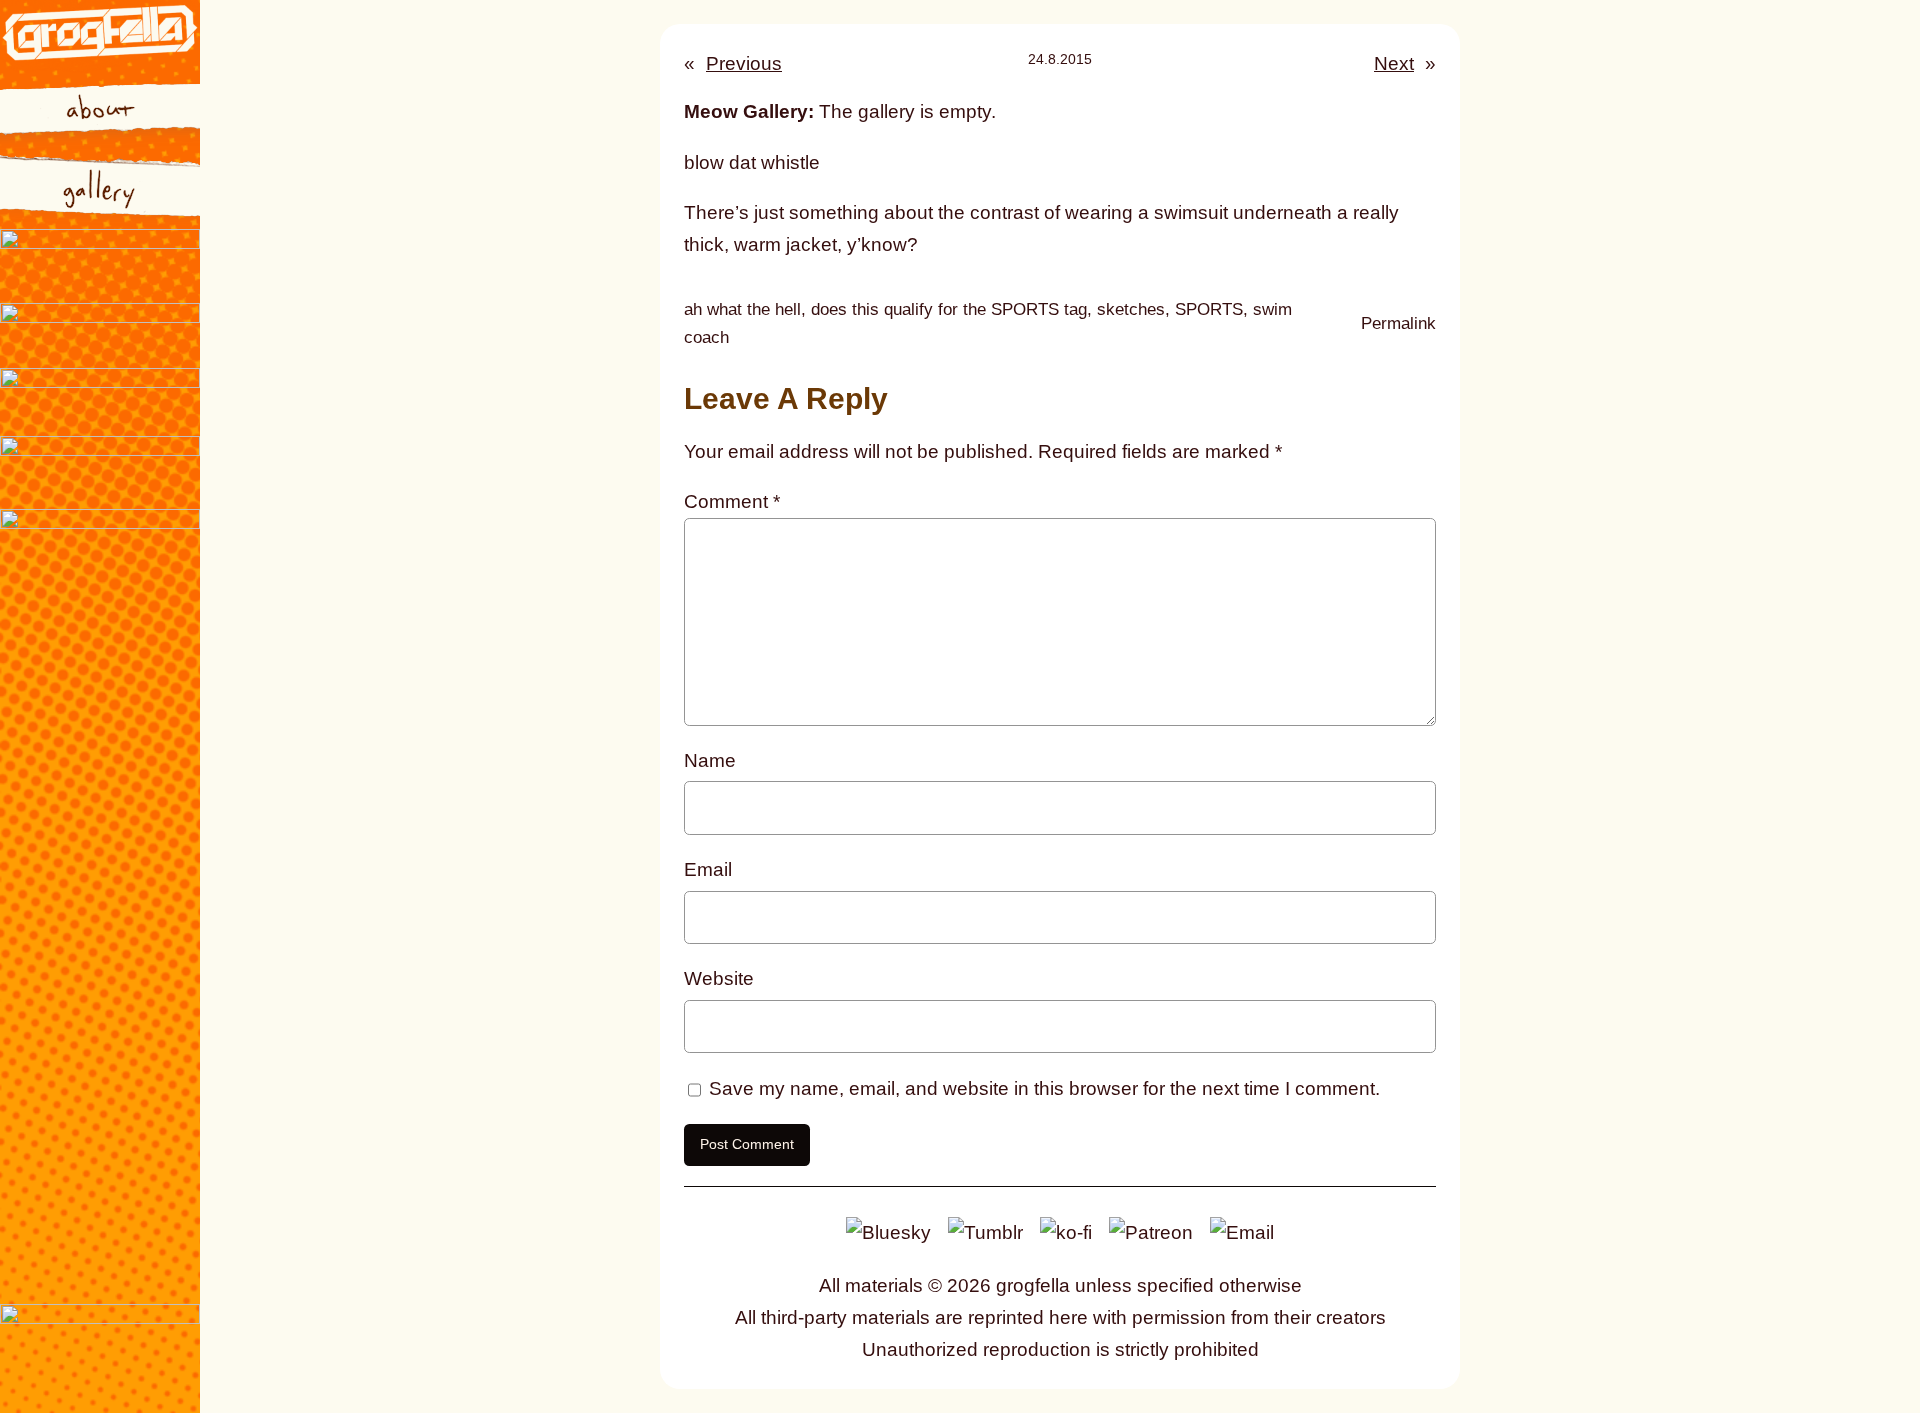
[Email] (1242, 1231)
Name (710, 760)
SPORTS (1209, 309)
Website (719, 978)
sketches (1131, 309)
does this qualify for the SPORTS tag (949, 309)
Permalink (1398, 325)
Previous (744, 63)
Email (708, 869)
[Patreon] (1151, 1231)
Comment (732, 501)
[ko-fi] (1066, 1231)
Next (1394, 63)
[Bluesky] (888, 1231)
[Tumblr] (985, 1231)
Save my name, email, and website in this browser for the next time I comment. (1044, 1088)
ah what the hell (742, 309)
